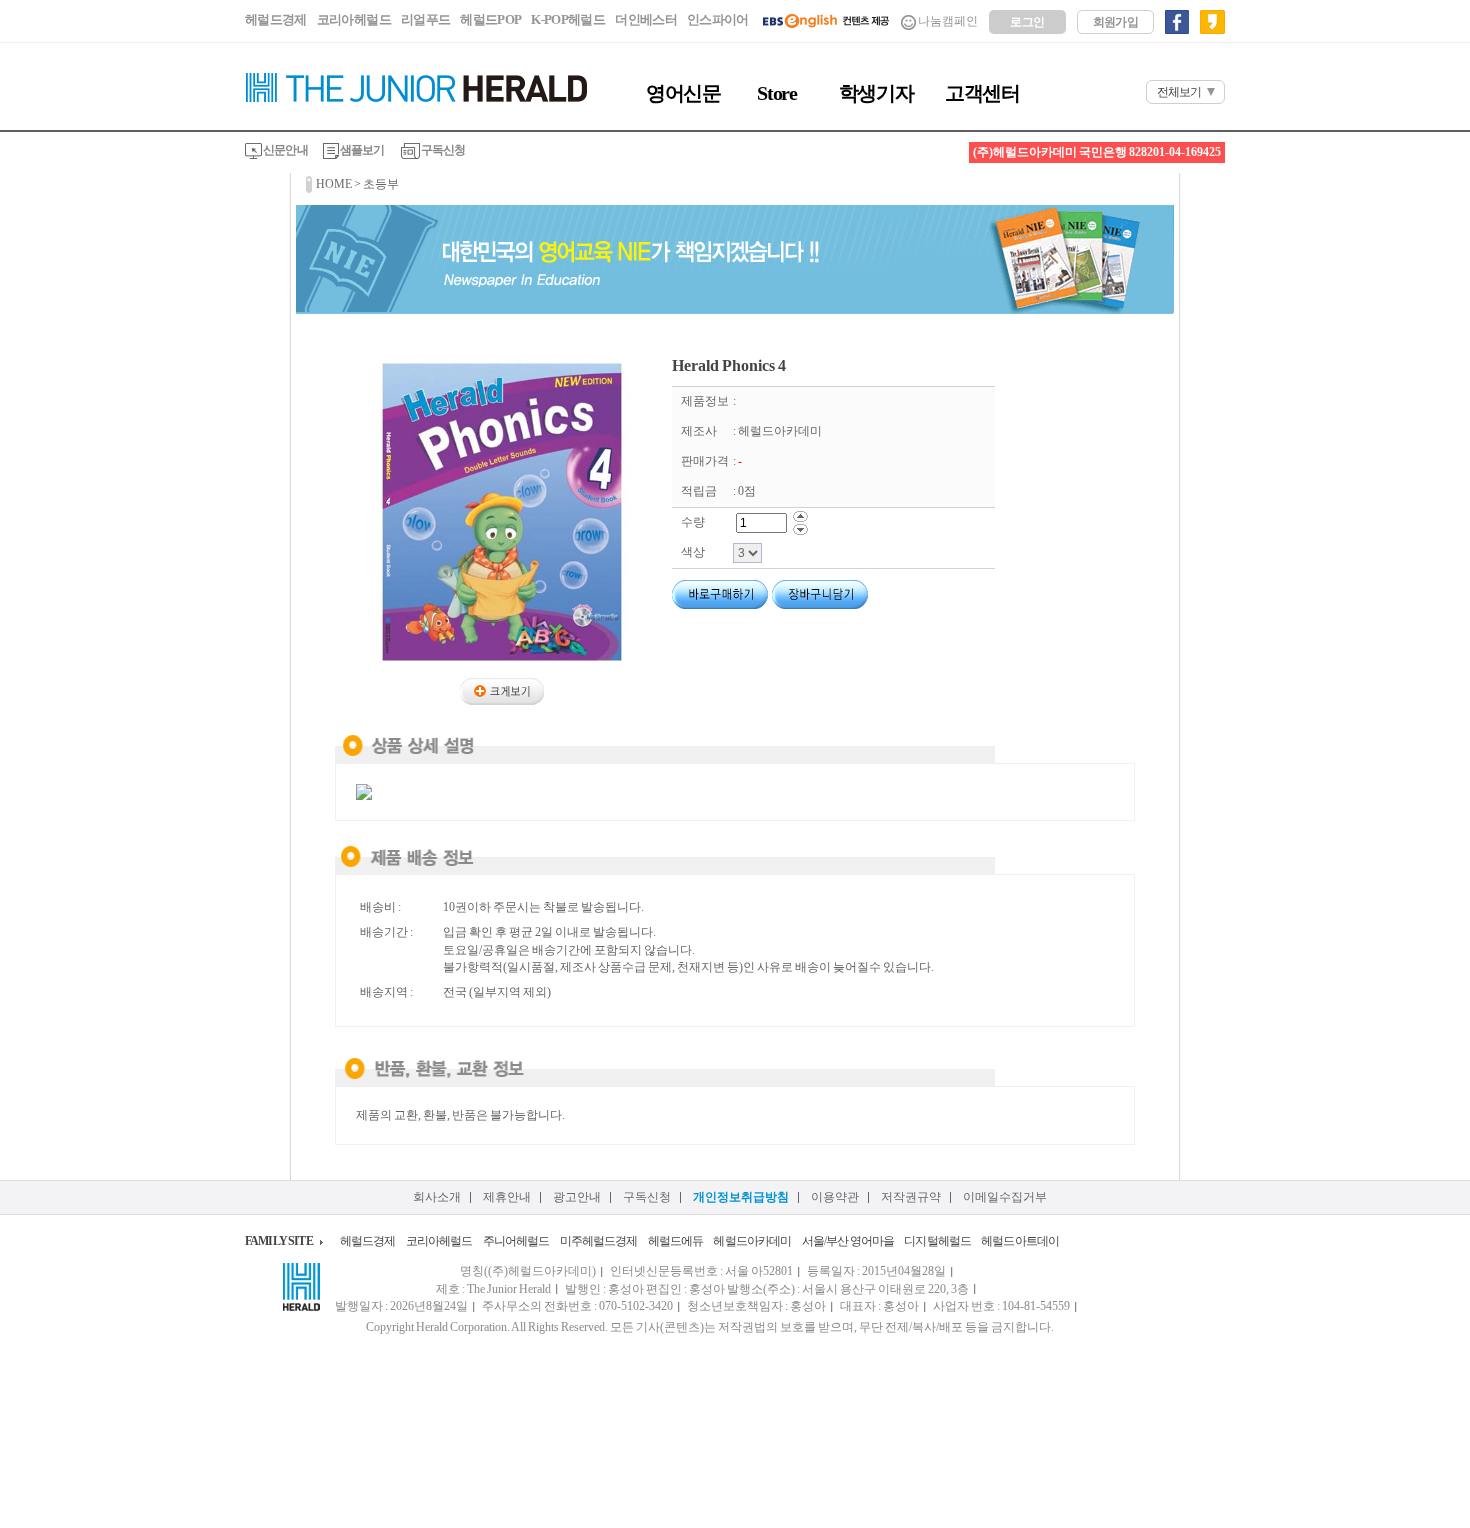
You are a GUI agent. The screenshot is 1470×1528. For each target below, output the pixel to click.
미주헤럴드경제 (599, 1241)
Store (776, 93)
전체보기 (1179, 92)
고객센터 (982, 93)
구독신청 (443, 150)
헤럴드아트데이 (1020, 1241)
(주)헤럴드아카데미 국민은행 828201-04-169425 (1097, 152)
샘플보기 (362, 150)
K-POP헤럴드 (568, 19)
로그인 (1027, 22)
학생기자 (876, 93)
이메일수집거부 (1005, 1197)
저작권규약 (911, 1197)
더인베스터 (646, 19)
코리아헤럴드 (354, 19)
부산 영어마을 (860, 1241)
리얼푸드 (425, 19)
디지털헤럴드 (937, 1241)
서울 (813, 1241)
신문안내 (285, 150)
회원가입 (1116, 22)
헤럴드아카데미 (752, 1241)
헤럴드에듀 (676, 1241)
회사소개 (437, 1197)
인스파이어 (718, 19)
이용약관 (835, 1197)
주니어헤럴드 (516, 1241)
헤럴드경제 (276, 19)
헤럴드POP (490, 19)
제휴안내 (507, 1197)
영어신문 (683, 93)
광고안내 (577, 1197)
